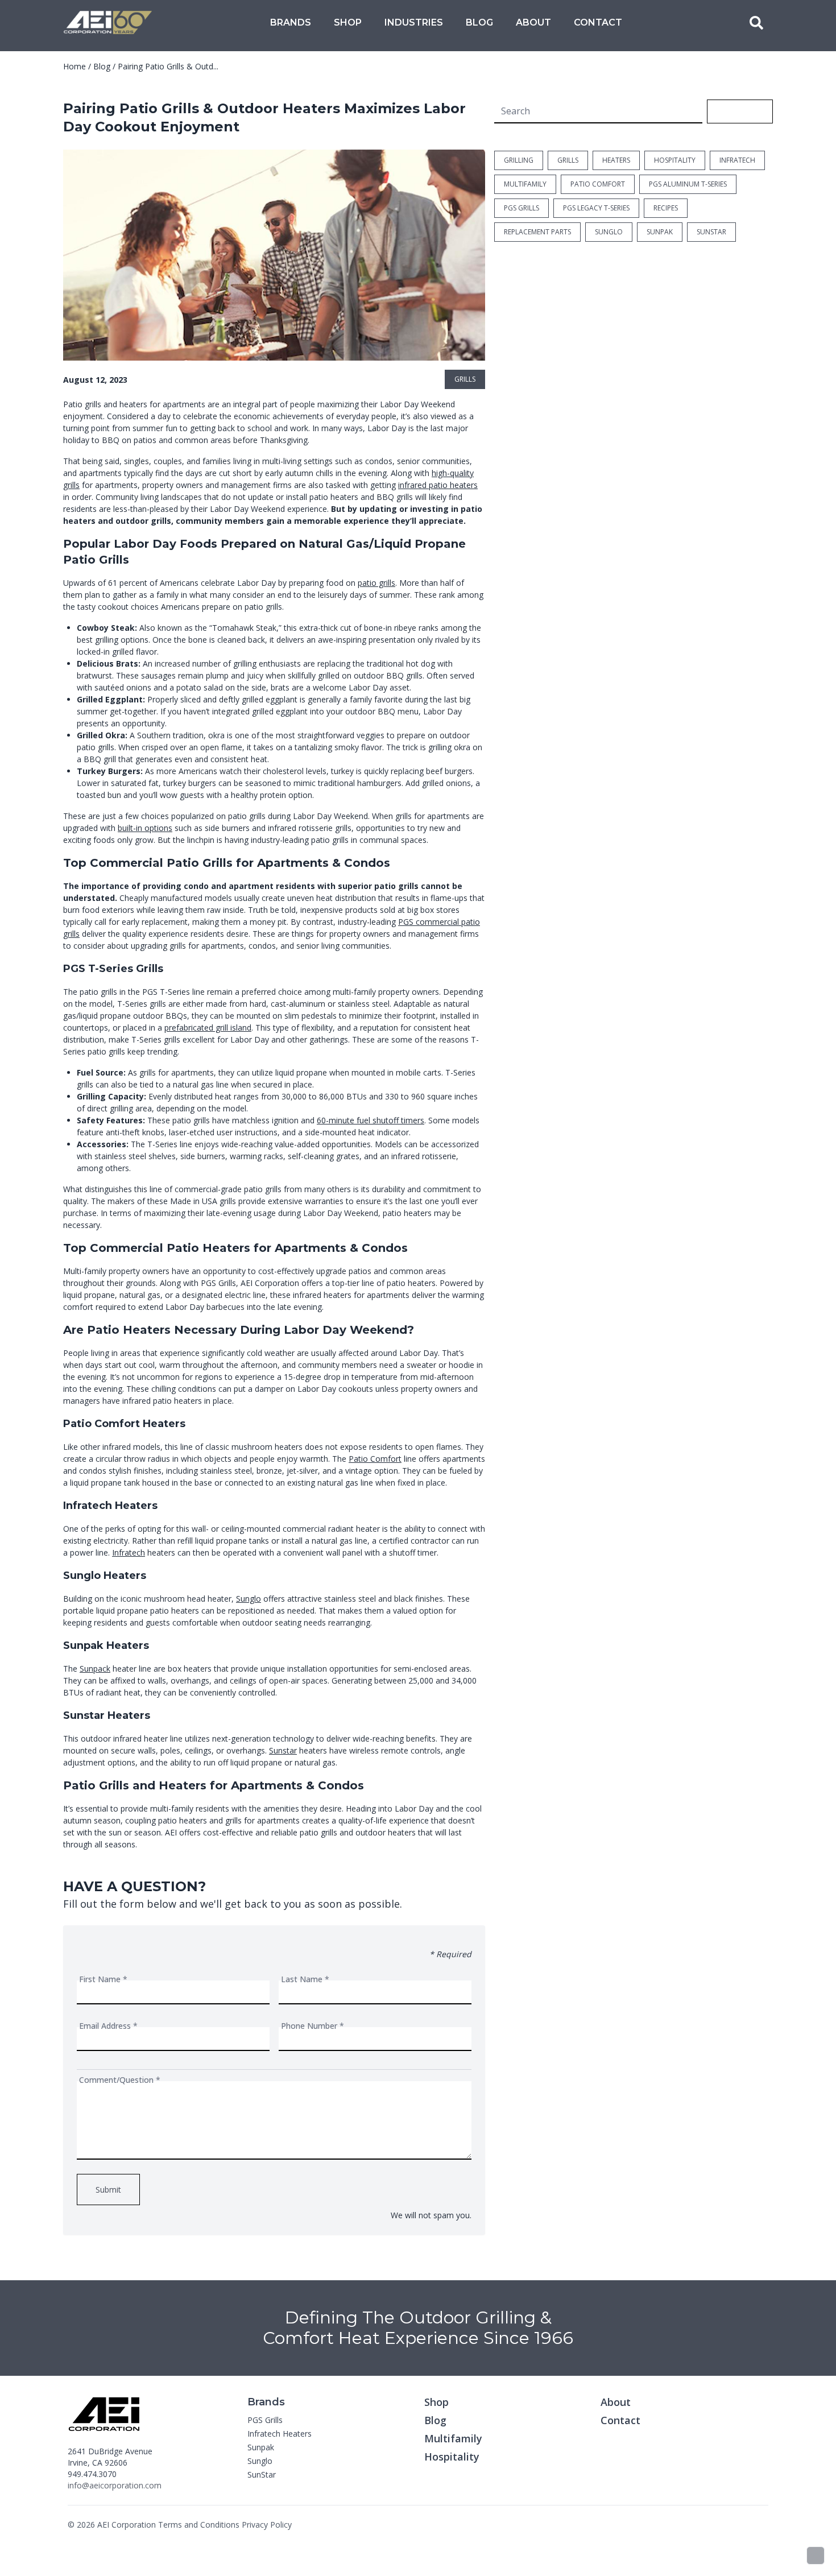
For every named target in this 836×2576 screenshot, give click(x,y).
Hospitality (452, 2457)
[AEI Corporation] (108, 23)
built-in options (145, 828)
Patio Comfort (375, 1459)
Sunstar (283, 1750)
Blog (479, 22)
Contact (598, 22)
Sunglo (249, 1599)
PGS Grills (265, 2420)
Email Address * (108, 2026)
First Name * (103, 1979)
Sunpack (95, 1669)
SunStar (262, 2474)
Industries (414, 22)
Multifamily (453, 2438)
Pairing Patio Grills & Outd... (168, 66)
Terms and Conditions (199, 2525)
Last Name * (305, 1979)
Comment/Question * (120, 2080)
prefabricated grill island (208, 1027)
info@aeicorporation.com (115, 2485)
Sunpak (261, 2447)
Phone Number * (313, 2026)
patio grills (376, 583)
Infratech (129, 1552)
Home (75, 66)
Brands (291, 22)
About (533, 22)
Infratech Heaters (280, 2434)
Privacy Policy (267, 2525)
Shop (348, 22)
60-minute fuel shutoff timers (371, 1120)
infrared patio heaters (438, 485)
